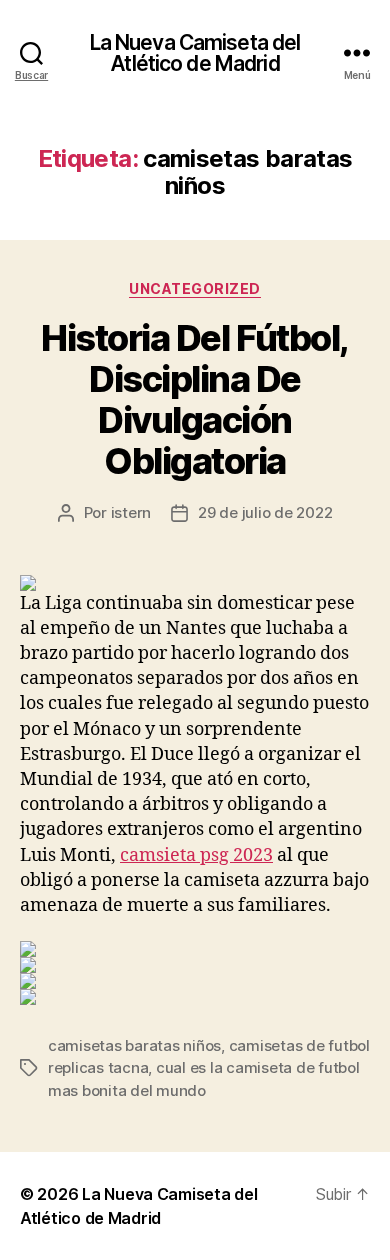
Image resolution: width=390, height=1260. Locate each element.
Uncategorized (195, 288)
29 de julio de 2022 (265, 512)
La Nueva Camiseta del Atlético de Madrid (195, 53)
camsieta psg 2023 (196, 855)
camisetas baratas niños (134, 1045)
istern (131, 512)
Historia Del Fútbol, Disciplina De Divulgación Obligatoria (194, 399)
